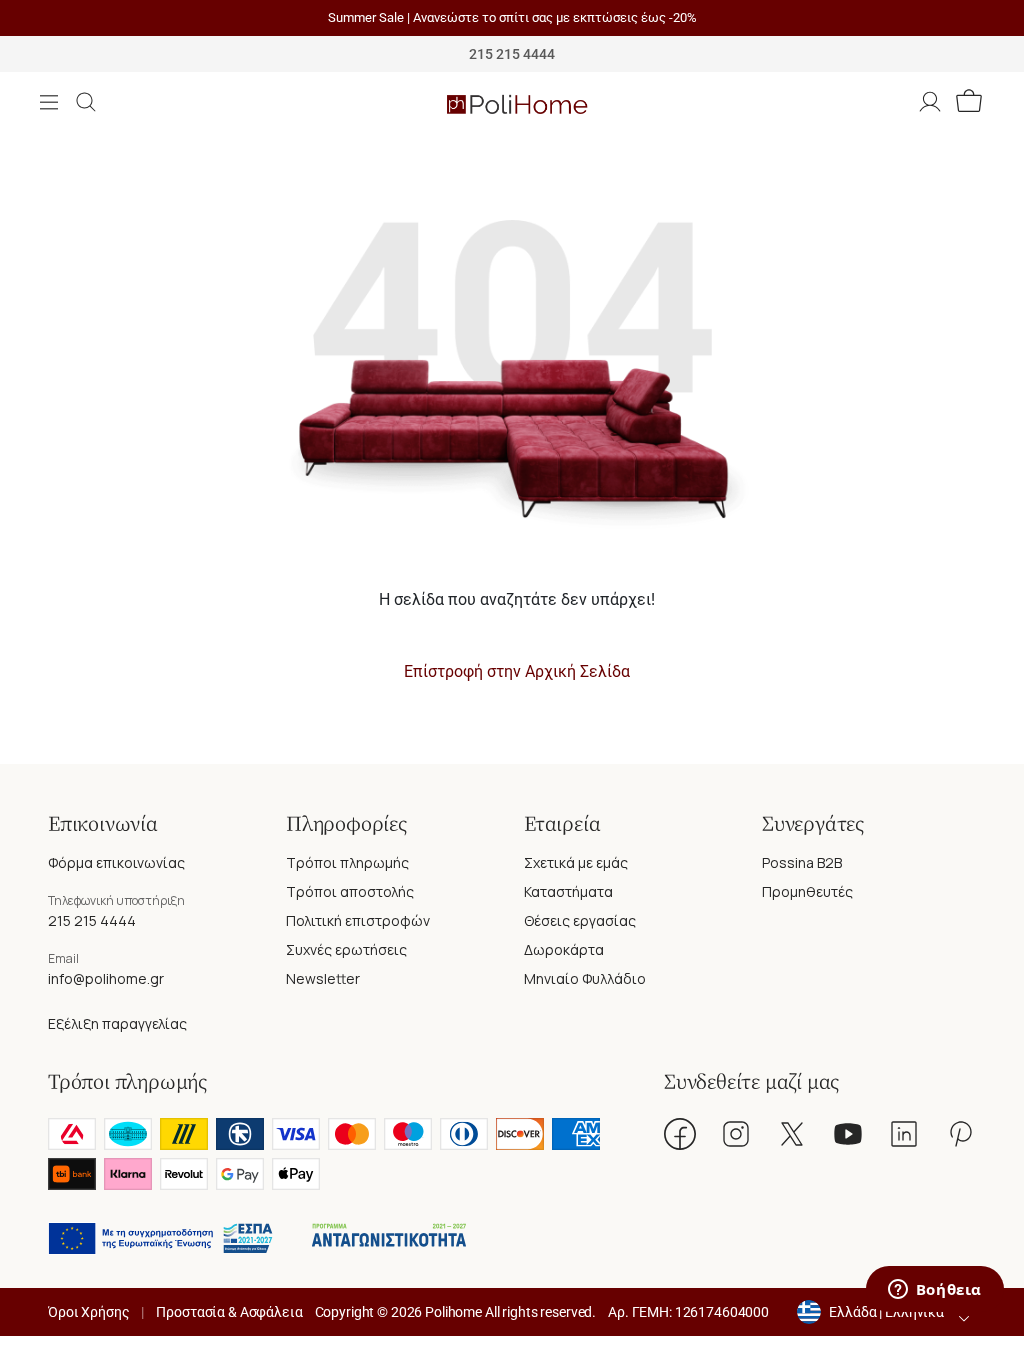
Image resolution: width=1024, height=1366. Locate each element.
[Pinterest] (960, 1134)
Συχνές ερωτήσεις (346, 949)
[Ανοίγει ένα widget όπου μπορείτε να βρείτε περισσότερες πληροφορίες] (934, 1291)
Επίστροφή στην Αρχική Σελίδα (517, 671)
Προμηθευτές (807, 891)
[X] (792, 1134)
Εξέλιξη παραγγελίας (117, 1023)
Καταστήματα (568, 891)
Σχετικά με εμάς (576, 862)
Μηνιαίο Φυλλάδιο (585, 978)
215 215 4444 (92, 920)
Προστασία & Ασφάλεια (229, 1312)
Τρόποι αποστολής (350, 891)
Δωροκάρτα (564, 949)
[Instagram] (736, 1134)
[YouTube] (848, 1134)
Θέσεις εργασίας (580, 920)
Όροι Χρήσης (88, 1312)
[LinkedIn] (904, 1134)
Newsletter (323, 978)
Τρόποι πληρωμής (347, 862)
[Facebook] (680, 1134)
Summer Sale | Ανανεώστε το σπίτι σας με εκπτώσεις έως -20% (512, 17)
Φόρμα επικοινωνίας (116, 862)
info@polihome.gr (106, 978)
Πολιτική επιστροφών (358, 920)
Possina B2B (802, 862)
